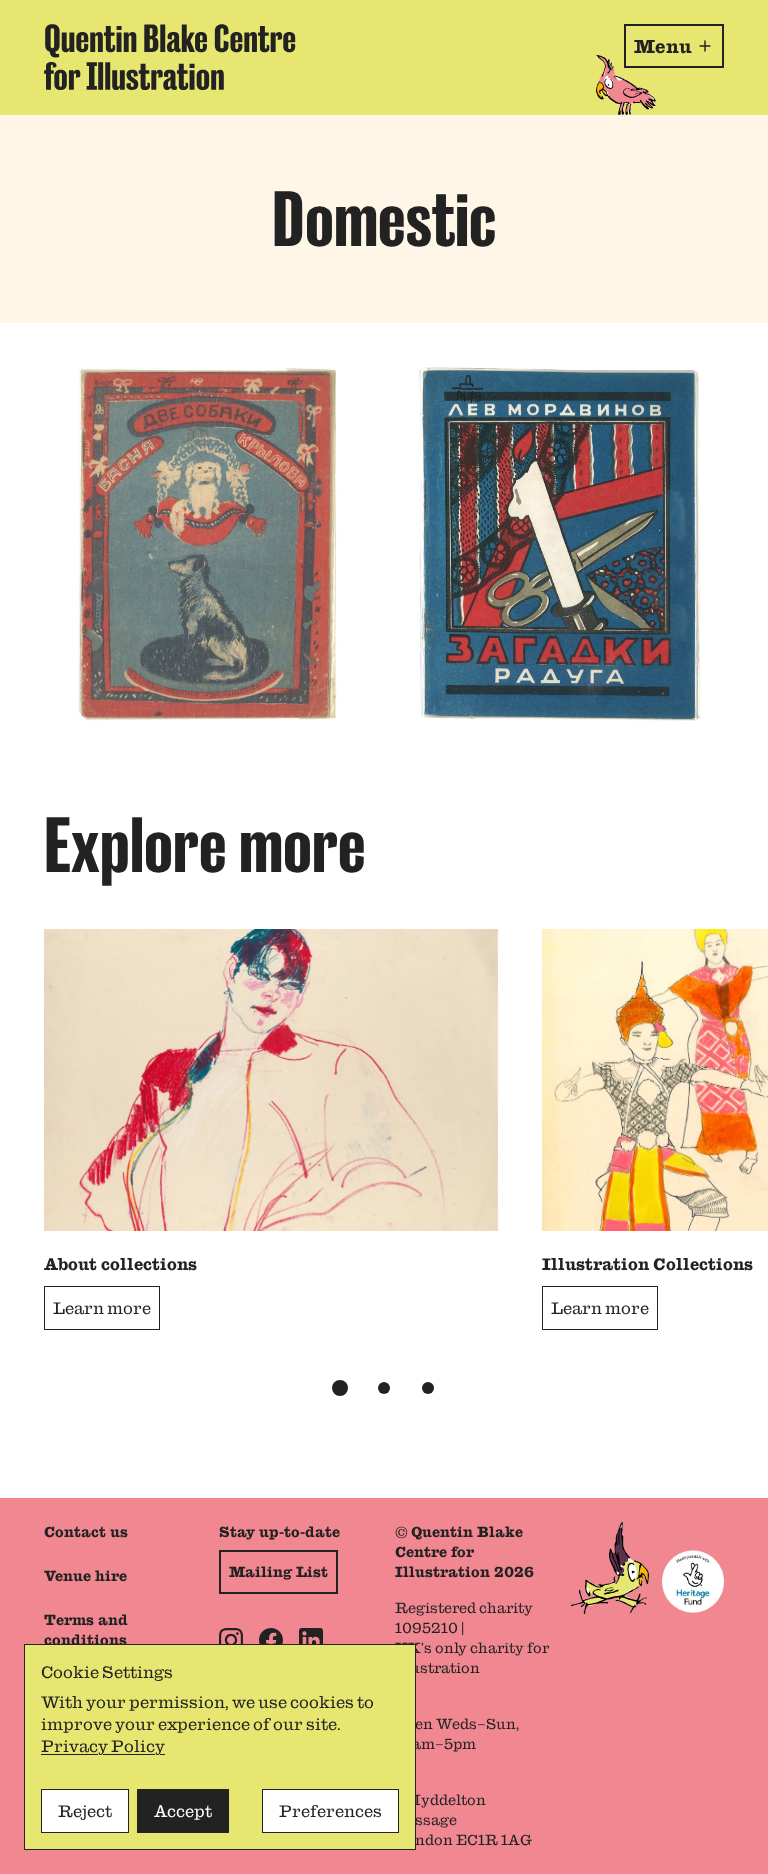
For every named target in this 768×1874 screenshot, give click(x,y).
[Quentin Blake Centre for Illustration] (170, 57)
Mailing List (278, 1572)
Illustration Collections (647, 1264)
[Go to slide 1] (340, 1388)
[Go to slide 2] (384, 1388)
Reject (85, 1811)
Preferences (330, 1811)
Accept (183, 1811)
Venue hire (85, 1576)
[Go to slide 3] (428, 1388)
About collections (120, 1264)
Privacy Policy (103, 1746)
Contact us (86, 1532)
